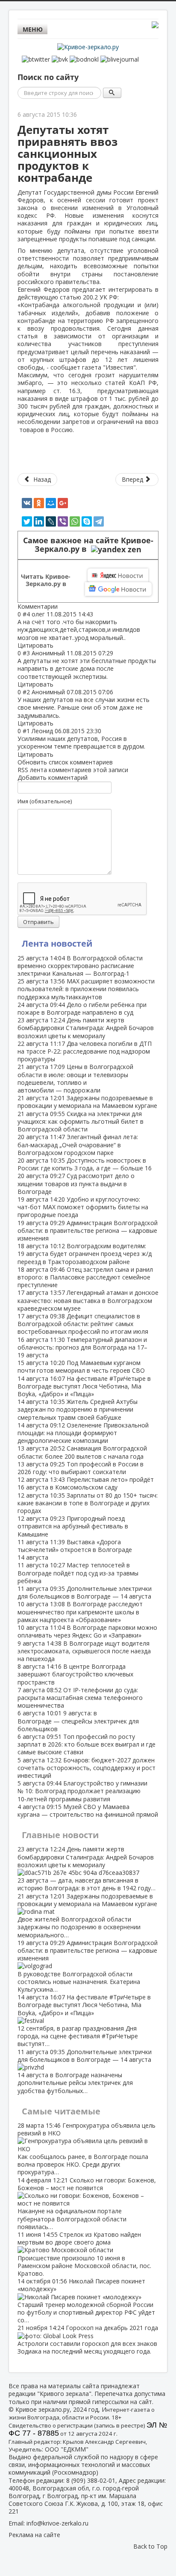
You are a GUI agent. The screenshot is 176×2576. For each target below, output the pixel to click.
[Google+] (63, 503)
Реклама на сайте (34, 2535)
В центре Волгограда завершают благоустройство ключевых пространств (75, 1674)
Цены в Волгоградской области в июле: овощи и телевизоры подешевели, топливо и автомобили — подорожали (75, 1078)
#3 (26, 653)
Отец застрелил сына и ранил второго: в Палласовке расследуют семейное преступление (85, 1277)
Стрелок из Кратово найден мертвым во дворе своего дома (84, 2254)
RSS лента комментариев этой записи (73, 770)
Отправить (38, 922)
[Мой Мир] (51, 503)
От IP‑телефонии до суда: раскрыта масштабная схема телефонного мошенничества (80, 1698)
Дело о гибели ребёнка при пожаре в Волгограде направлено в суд (82, 1008)
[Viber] (63, 521)
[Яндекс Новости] (118, 575)
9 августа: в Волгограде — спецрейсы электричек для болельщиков (78, 1721)
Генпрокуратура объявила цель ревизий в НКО (87, 2149)
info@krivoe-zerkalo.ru (57, 2523)
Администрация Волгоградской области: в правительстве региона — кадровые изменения (88, 1230)
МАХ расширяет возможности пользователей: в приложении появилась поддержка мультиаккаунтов (86, 989)
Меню (33, 29)
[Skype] (87, 521)
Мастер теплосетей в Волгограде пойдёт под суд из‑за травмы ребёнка (78, 1573)
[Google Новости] (118, 589)
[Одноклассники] (39, 503)
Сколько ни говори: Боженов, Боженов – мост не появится (87, 2203)
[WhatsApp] (75, 521)
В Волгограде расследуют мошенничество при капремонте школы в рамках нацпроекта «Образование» (80, 1612)
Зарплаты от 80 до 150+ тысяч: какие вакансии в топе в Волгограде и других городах (88, 1503)
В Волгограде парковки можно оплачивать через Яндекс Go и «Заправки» (87, 1631)
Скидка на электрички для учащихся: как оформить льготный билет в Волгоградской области (81, 1121)
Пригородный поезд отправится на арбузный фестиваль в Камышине (73, 1526)
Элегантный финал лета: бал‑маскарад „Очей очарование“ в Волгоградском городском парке (78, 1144)
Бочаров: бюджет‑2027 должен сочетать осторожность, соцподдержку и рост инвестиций (87, 1768)
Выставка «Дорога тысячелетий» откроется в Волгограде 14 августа (75, 1550)
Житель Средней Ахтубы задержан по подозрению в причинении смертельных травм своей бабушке (78, 1409)
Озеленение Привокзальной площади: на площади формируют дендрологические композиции (83, 1433)
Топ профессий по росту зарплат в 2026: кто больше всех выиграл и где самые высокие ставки (87, 1744)
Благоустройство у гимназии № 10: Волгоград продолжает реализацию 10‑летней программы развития (82, 1791)
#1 (26, 731)
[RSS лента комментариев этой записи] (60, 606)
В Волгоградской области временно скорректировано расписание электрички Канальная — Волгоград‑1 (80, 966)
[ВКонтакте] (27, 503)
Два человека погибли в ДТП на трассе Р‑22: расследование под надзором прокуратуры (85, 1051)
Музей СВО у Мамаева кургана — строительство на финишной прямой (88, 1811)
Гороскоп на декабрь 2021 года (88, 2339)
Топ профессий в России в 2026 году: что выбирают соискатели (81, 1468)
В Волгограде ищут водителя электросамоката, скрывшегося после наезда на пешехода (84, 1651)
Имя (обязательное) (45, 801)
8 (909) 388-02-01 (91, 2480)
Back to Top (150, 2546)
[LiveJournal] (51, 521)
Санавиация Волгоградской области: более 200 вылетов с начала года (82, 1452)
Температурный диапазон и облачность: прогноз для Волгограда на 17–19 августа (82, 1347)
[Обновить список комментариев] (62, 606)
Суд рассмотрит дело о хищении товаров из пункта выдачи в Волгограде (76, 1183)
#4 (26, 614)
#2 (26, 692)
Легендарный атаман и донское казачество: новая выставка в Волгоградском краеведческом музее (88, 1300)
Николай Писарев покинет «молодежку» (86, 2301)
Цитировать (35, 645)
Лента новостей (57, 943)
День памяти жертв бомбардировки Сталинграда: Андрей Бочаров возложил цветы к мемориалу (86, 1028)
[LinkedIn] (39, 521)
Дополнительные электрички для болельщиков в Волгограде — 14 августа (85, 1592)
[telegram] (99, 521)
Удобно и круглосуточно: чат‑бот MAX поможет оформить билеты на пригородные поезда (83, 1207)
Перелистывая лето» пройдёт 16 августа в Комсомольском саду (86, 1483)
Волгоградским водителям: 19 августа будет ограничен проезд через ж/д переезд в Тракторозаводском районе (85, 1254)
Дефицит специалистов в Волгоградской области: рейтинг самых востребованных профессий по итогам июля (83, 1324)
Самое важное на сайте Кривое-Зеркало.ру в (88, 545)
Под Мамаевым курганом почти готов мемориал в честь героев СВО (81, 1366)
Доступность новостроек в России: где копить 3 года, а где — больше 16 (85, 1164)
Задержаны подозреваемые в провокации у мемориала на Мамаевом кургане (87, 1102)
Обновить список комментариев (65, 762)
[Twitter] (27, 521)
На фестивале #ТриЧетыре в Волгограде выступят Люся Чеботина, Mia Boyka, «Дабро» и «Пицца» (84, 1386)
